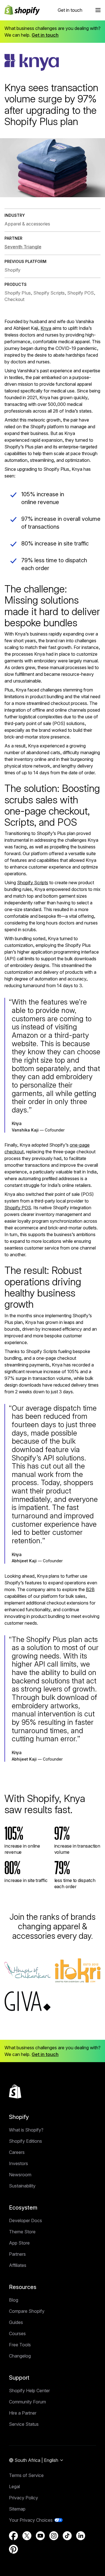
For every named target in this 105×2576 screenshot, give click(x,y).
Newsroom (20, 2175)
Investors (18, 2163)
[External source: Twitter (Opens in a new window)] (27, 2536)
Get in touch (70, 10)
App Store (19, 2243)
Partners (17, 2254)
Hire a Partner (23, 2413)
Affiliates (18, 2265)
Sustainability (22, 2186)
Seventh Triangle (23, 247)
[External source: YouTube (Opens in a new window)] (40, 2536)
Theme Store (22, 2232)
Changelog (20, 2356)
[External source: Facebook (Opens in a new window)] (13, 2536)
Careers (17, 2152)
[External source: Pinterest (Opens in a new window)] (13, 2549)
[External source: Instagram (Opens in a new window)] (54, 2536)
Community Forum (27, 2402)
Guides (16, 2322)
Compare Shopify (27, 2311)
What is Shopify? (26, 2130)
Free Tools (20, 2345)
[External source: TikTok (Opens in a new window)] (67, 2536)
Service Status (24, 2424)
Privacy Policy (24, 2498)
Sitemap (17, 2509)
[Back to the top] (15, 2092)
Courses (17, 2333)
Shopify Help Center (29, 2391)
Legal (14, 2486)
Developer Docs (25, 2220)
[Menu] (98, 10)
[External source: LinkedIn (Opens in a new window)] (81, 2536)
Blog (14, 2300)
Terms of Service (26, 2475)
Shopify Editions (25, 2141)
